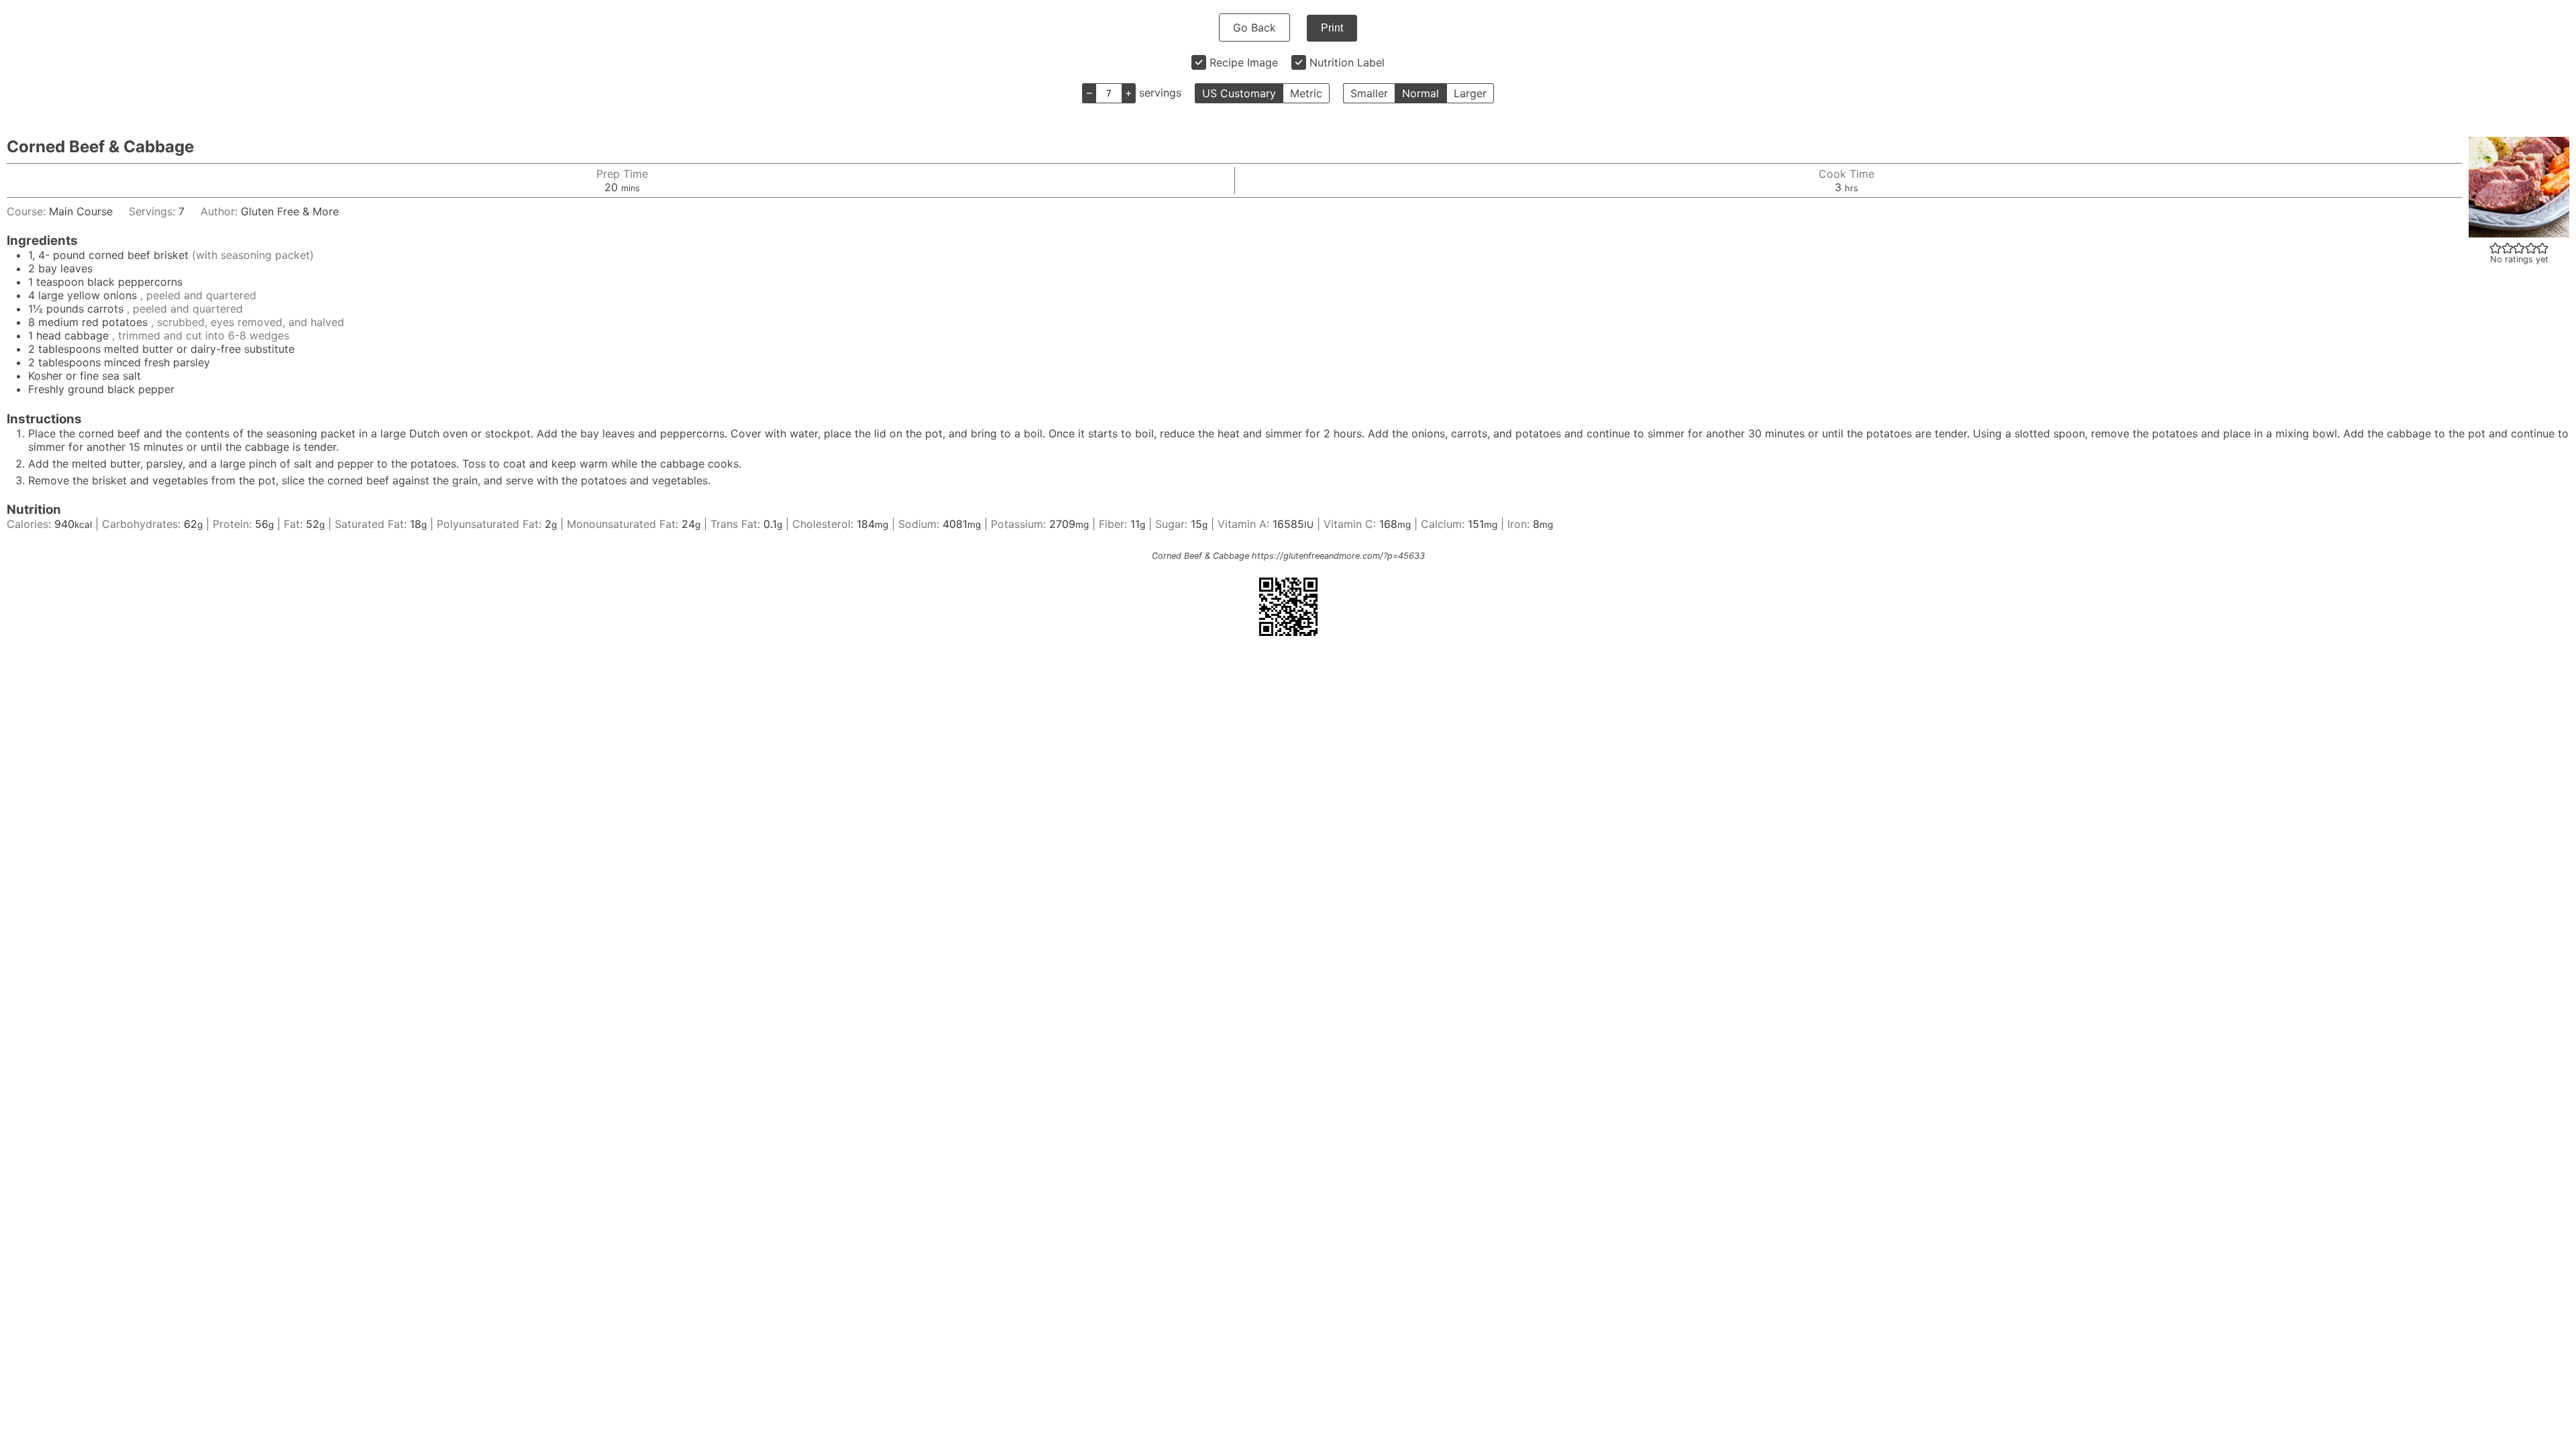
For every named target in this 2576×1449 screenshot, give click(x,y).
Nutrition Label (1347, 62)
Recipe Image (1244, 62)
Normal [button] (1420, 93)
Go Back (1254, 28)
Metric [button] (1306, 93)
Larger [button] (1470, 93)
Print (1332, 28)
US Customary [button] (1239, 93)
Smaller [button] (1369, 93)
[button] (2495, 248)
